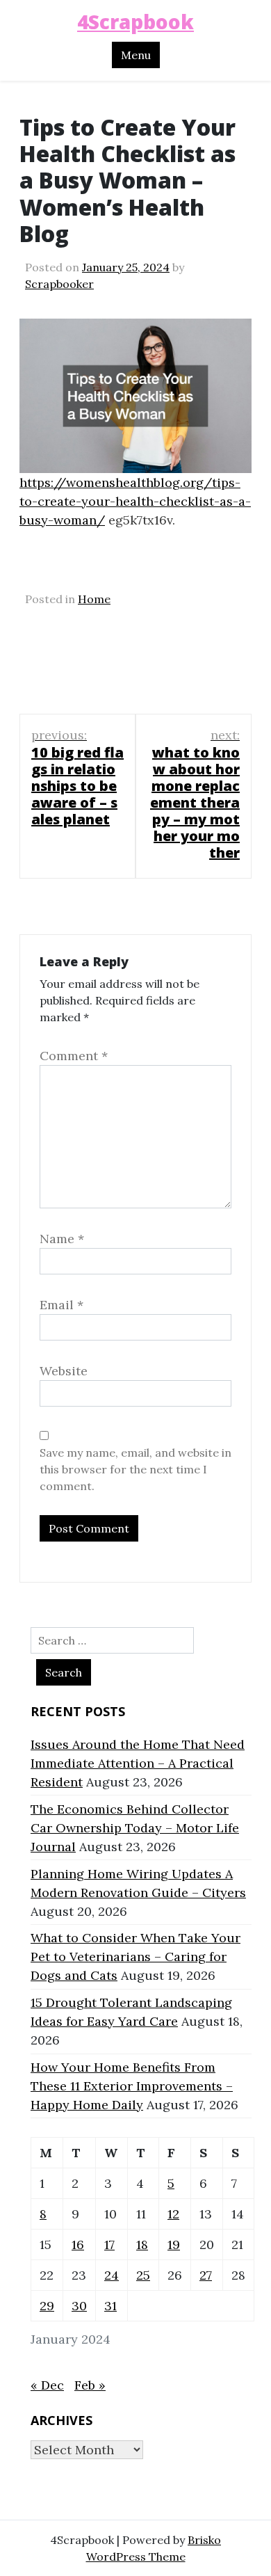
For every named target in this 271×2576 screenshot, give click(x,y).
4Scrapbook (135, 22)
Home (94, 599)
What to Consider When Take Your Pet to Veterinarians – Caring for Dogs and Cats (135, 1957)
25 (143, 2275)
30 (79, 2306)
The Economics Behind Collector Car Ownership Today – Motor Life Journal (135, 1828)
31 (110, 2306)
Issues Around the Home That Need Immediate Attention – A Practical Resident (138, 1763)
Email (61, 1305)
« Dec (47, 2385)
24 (112, 2275)
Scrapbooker (59, 284)
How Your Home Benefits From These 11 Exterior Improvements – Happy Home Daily (132, 2086)
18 (142, 2245)
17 (109, 2245)
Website (64, 1371)
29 (47, 2306)
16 (78, 2245)
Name (62, 1239)
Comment (74, 1056)
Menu (136, 55)
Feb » (90, 2385)
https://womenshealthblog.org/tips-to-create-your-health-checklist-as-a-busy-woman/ (135, 501)
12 (173, 2214)
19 (174, 2245)
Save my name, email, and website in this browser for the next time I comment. (135, 1469)
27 (206, 2275)
